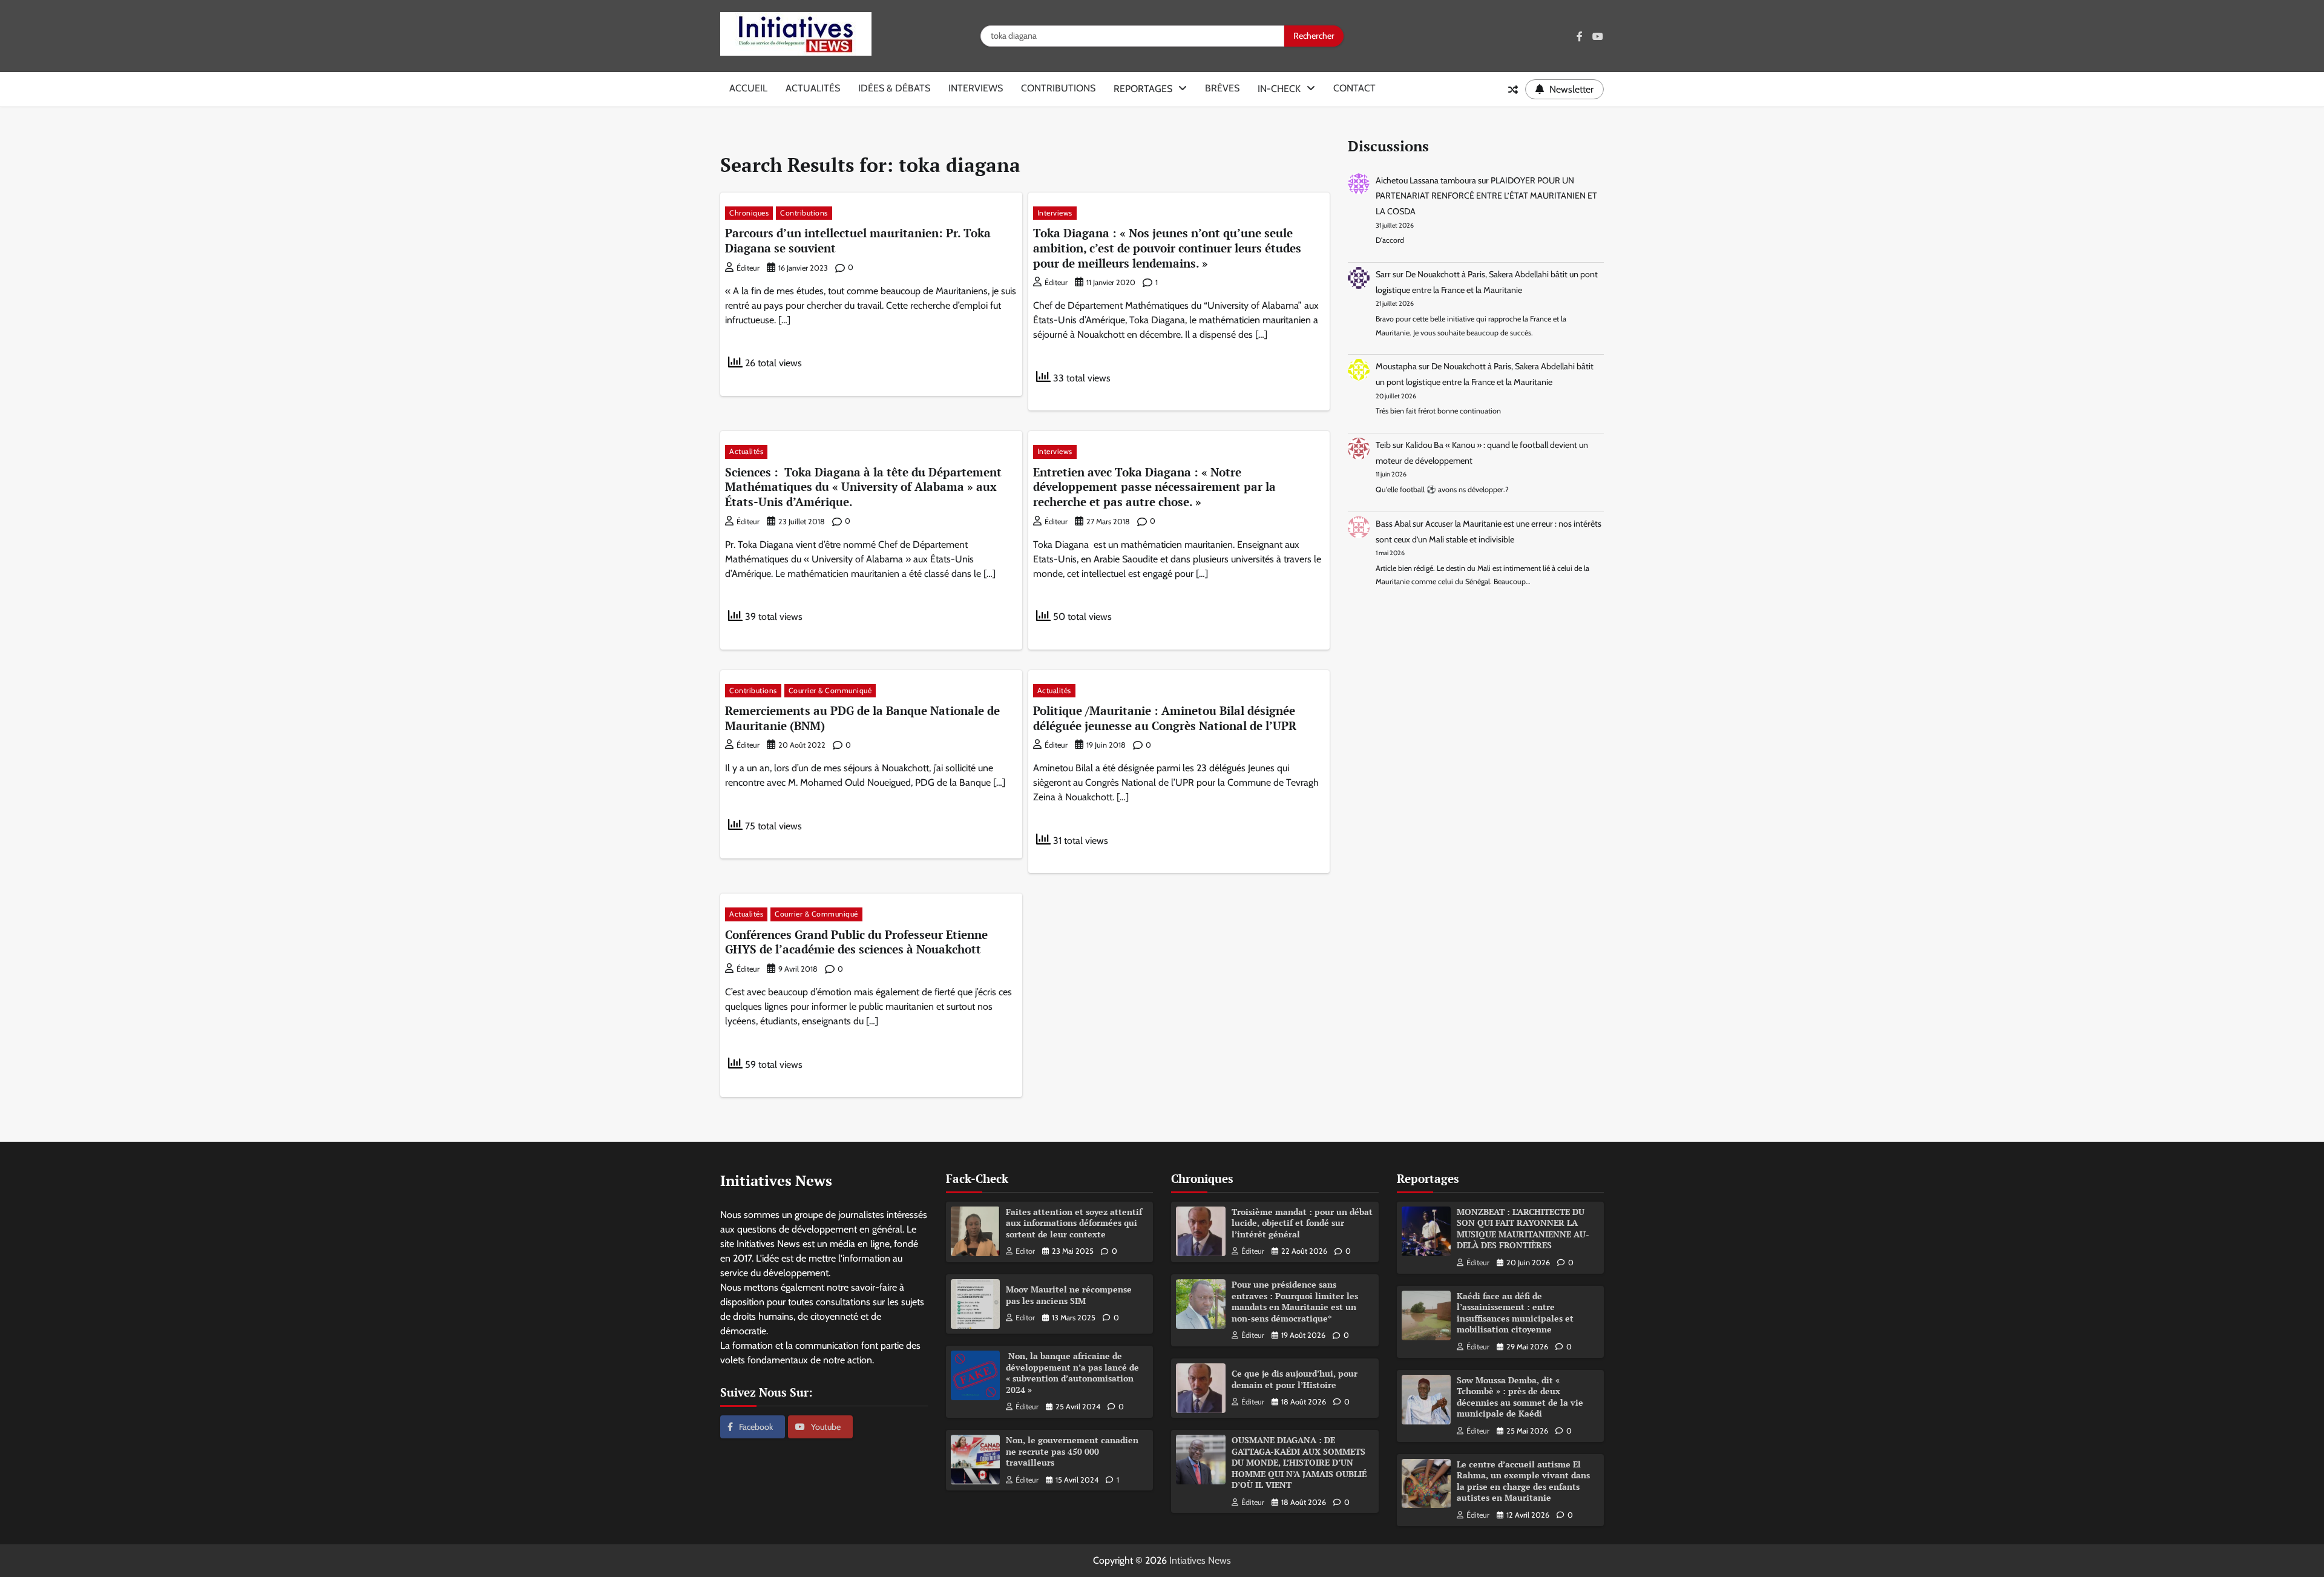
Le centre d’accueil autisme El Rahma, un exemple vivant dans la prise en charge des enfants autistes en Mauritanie (1523, 1481)
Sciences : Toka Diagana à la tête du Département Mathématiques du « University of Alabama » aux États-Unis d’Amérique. (863, 487)
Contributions (1058, 88)
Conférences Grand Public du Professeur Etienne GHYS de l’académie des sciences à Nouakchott (856, 942)
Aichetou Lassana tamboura (1426, 180)
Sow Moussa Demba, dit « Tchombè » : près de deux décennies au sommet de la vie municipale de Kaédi (1520, 1397)
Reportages (1143, 89)
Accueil (748, 88)
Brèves (1222, 88)
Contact (1354, 88)
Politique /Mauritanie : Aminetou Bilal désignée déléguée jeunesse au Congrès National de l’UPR (1165, 718)
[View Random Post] (1513, 90)
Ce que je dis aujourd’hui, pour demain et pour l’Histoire (1295, 1379)
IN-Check (1279, 89)
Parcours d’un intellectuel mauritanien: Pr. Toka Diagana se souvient (858, 240)
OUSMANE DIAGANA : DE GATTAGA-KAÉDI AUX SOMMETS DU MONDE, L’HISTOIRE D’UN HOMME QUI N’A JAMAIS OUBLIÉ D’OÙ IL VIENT (1299, 1462)
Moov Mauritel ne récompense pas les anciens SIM (1069, 1295)
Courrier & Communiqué (830, 690)
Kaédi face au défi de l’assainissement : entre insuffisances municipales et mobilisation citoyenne (1515, 1313)
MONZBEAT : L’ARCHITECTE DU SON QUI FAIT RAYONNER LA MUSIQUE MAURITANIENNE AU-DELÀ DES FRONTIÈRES (1523, 1229)
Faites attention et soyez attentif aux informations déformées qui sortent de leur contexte (1074, 1223)
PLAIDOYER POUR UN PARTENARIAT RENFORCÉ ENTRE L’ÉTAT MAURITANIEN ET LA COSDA (1486, 196)
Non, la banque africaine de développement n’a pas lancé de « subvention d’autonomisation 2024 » (1072, 1373)
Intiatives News (1200, 1560)
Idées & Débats (894, 88)
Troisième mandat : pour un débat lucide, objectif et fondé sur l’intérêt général (1302, 1223)
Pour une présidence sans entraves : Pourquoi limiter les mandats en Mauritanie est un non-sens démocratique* (1295, 1301)
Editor (1025, 1251)
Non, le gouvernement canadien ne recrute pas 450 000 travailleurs (1072, 1451)
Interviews (976, 88)
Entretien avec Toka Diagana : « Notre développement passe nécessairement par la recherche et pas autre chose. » (1154, 487)
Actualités (813, 88)
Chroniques (749, 213)
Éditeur (748, 268)
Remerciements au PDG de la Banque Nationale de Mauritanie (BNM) (862, 718)
